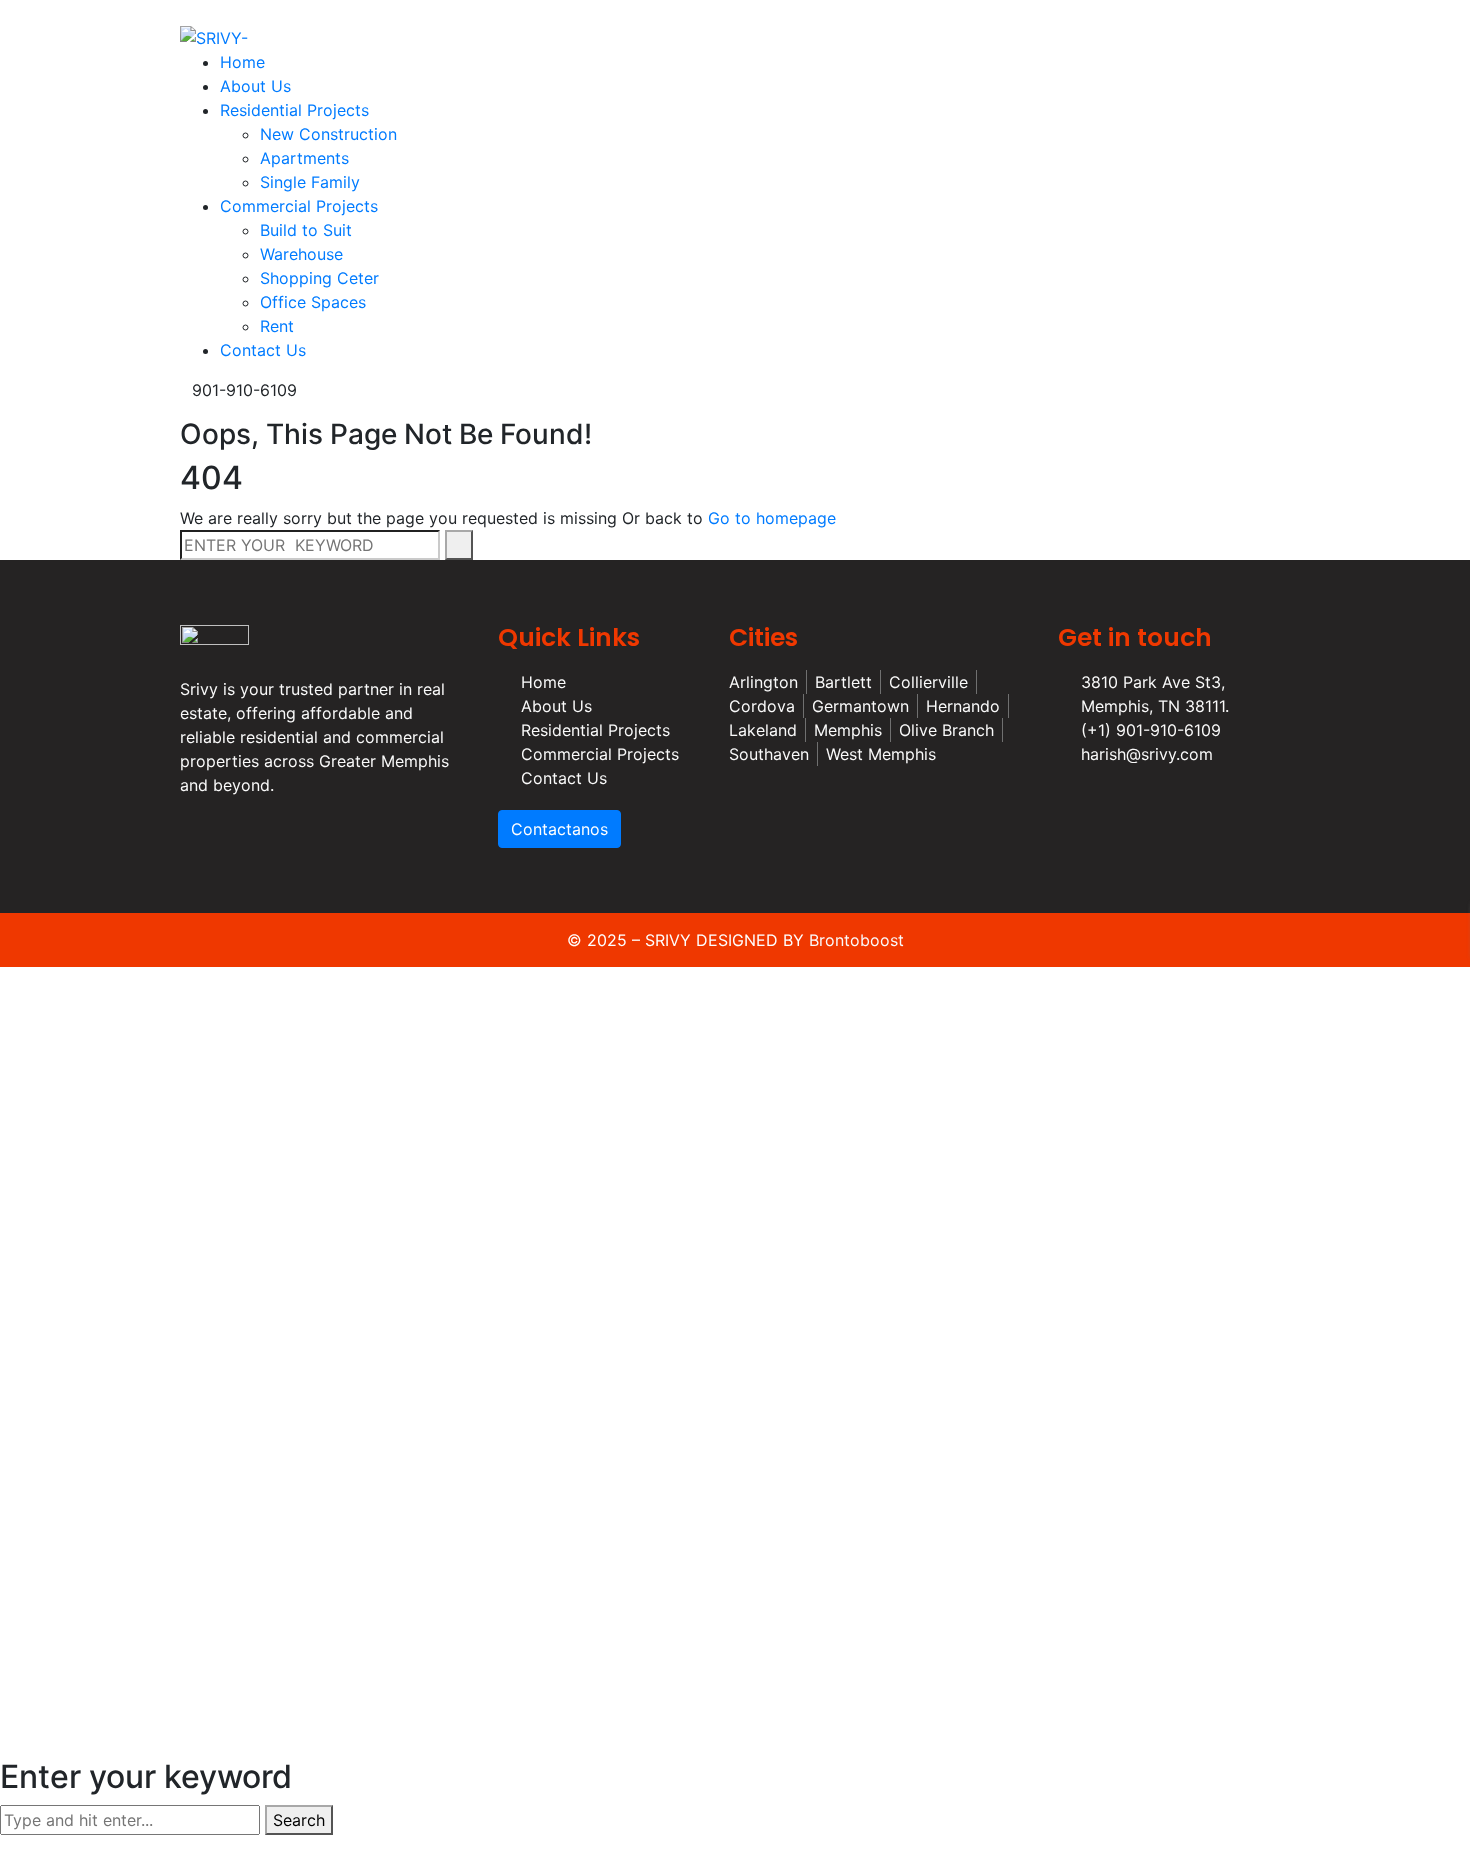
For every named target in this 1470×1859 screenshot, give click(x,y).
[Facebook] (756, 12)
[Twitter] (773, 12)
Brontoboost (856, 940)
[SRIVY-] (214, 36)
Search (299, 1820)
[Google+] (790, 12)
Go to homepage (772, 518)
